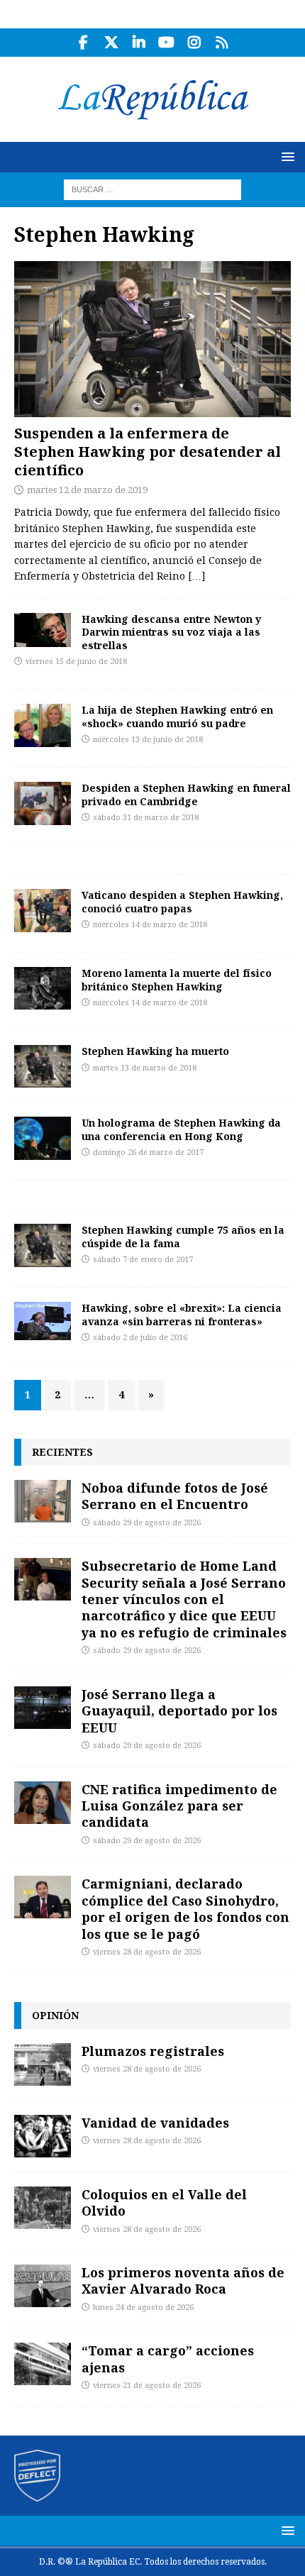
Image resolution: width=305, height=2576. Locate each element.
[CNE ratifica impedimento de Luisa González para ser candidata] (43, 1803)
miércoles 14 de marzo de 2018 (150, 925)
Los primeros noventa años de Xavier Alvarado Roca (183, 2281)
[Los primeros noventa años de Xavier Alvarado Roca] (43, 2286)
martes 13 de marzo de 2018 (145, 1068)
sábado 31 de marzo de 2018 (146, 818)
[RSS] (222, 43)
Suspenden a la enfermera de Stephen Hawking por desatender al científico (148, 452)
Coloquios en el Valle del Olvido (164, 2202)
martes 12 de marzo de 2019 (87, 490)
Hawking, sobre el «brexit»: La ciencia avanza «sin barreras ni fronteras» (182, 1314)
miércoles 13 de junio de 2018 (148, 740)
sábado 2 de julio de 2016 (140, 1338)
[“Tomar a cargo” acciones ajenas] (43, 2364)
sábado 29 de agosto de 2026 (147, 1523)
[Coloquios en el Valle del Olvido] (43, 2208)
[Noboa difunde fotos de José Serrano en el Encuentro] (43, 1501)
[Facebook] (83, 43)
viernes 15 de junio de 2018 (76, 662)
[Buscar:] (152, 189)
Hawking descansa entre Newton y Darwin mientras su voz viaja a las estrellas (171, 632)
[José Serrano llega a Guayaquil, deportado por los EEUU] (43, 1708)
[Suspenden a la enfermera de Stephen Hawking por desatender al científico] (152, 339)
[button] (285, 156)
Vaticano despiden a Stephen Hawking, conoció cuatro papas (182, 901)
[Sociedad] (43, 910)
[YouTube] (166, 43)
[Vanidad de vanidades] (43, 2136)
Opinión (55, 2015)
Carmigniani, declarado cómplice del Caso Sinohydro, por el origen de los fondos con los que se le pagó (185, 1908)
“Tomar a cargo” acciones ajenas (168, 2359)
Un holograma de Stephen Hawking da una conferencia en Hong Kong (181, 1129)
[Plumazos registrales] (43, 2064)
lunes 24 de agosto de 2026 (143, 2307)
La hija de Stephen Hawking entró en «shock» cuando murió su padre (177, 716)
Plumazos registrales (153, 2051)
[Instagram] (194, 43)
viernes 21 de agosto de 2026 (147, 2386)
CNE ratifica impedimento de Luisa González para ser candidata (179, 1806)
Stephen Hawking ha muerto (155, 1051)
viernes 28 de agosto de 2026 (147, 1952)
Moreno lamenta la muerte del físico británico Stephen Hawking (177, 979)
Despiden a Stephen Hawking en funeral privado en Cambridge (186, 794)
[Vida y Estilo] (43, 630)
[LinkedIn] (139, 43)
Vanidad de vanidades (155, 2123)
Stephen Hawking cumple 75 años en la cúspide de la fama (183, 1236)
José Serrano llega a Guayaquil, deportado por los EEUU (179, 1711)
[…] (196, 576)
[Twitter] (111, 43)
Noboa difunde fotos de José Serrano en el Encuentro (175, 1496)
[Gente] (43, 725)
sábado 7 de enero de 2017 (143, 1260)
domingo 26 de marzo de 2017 (148, 1152)
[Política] (43, 988)
